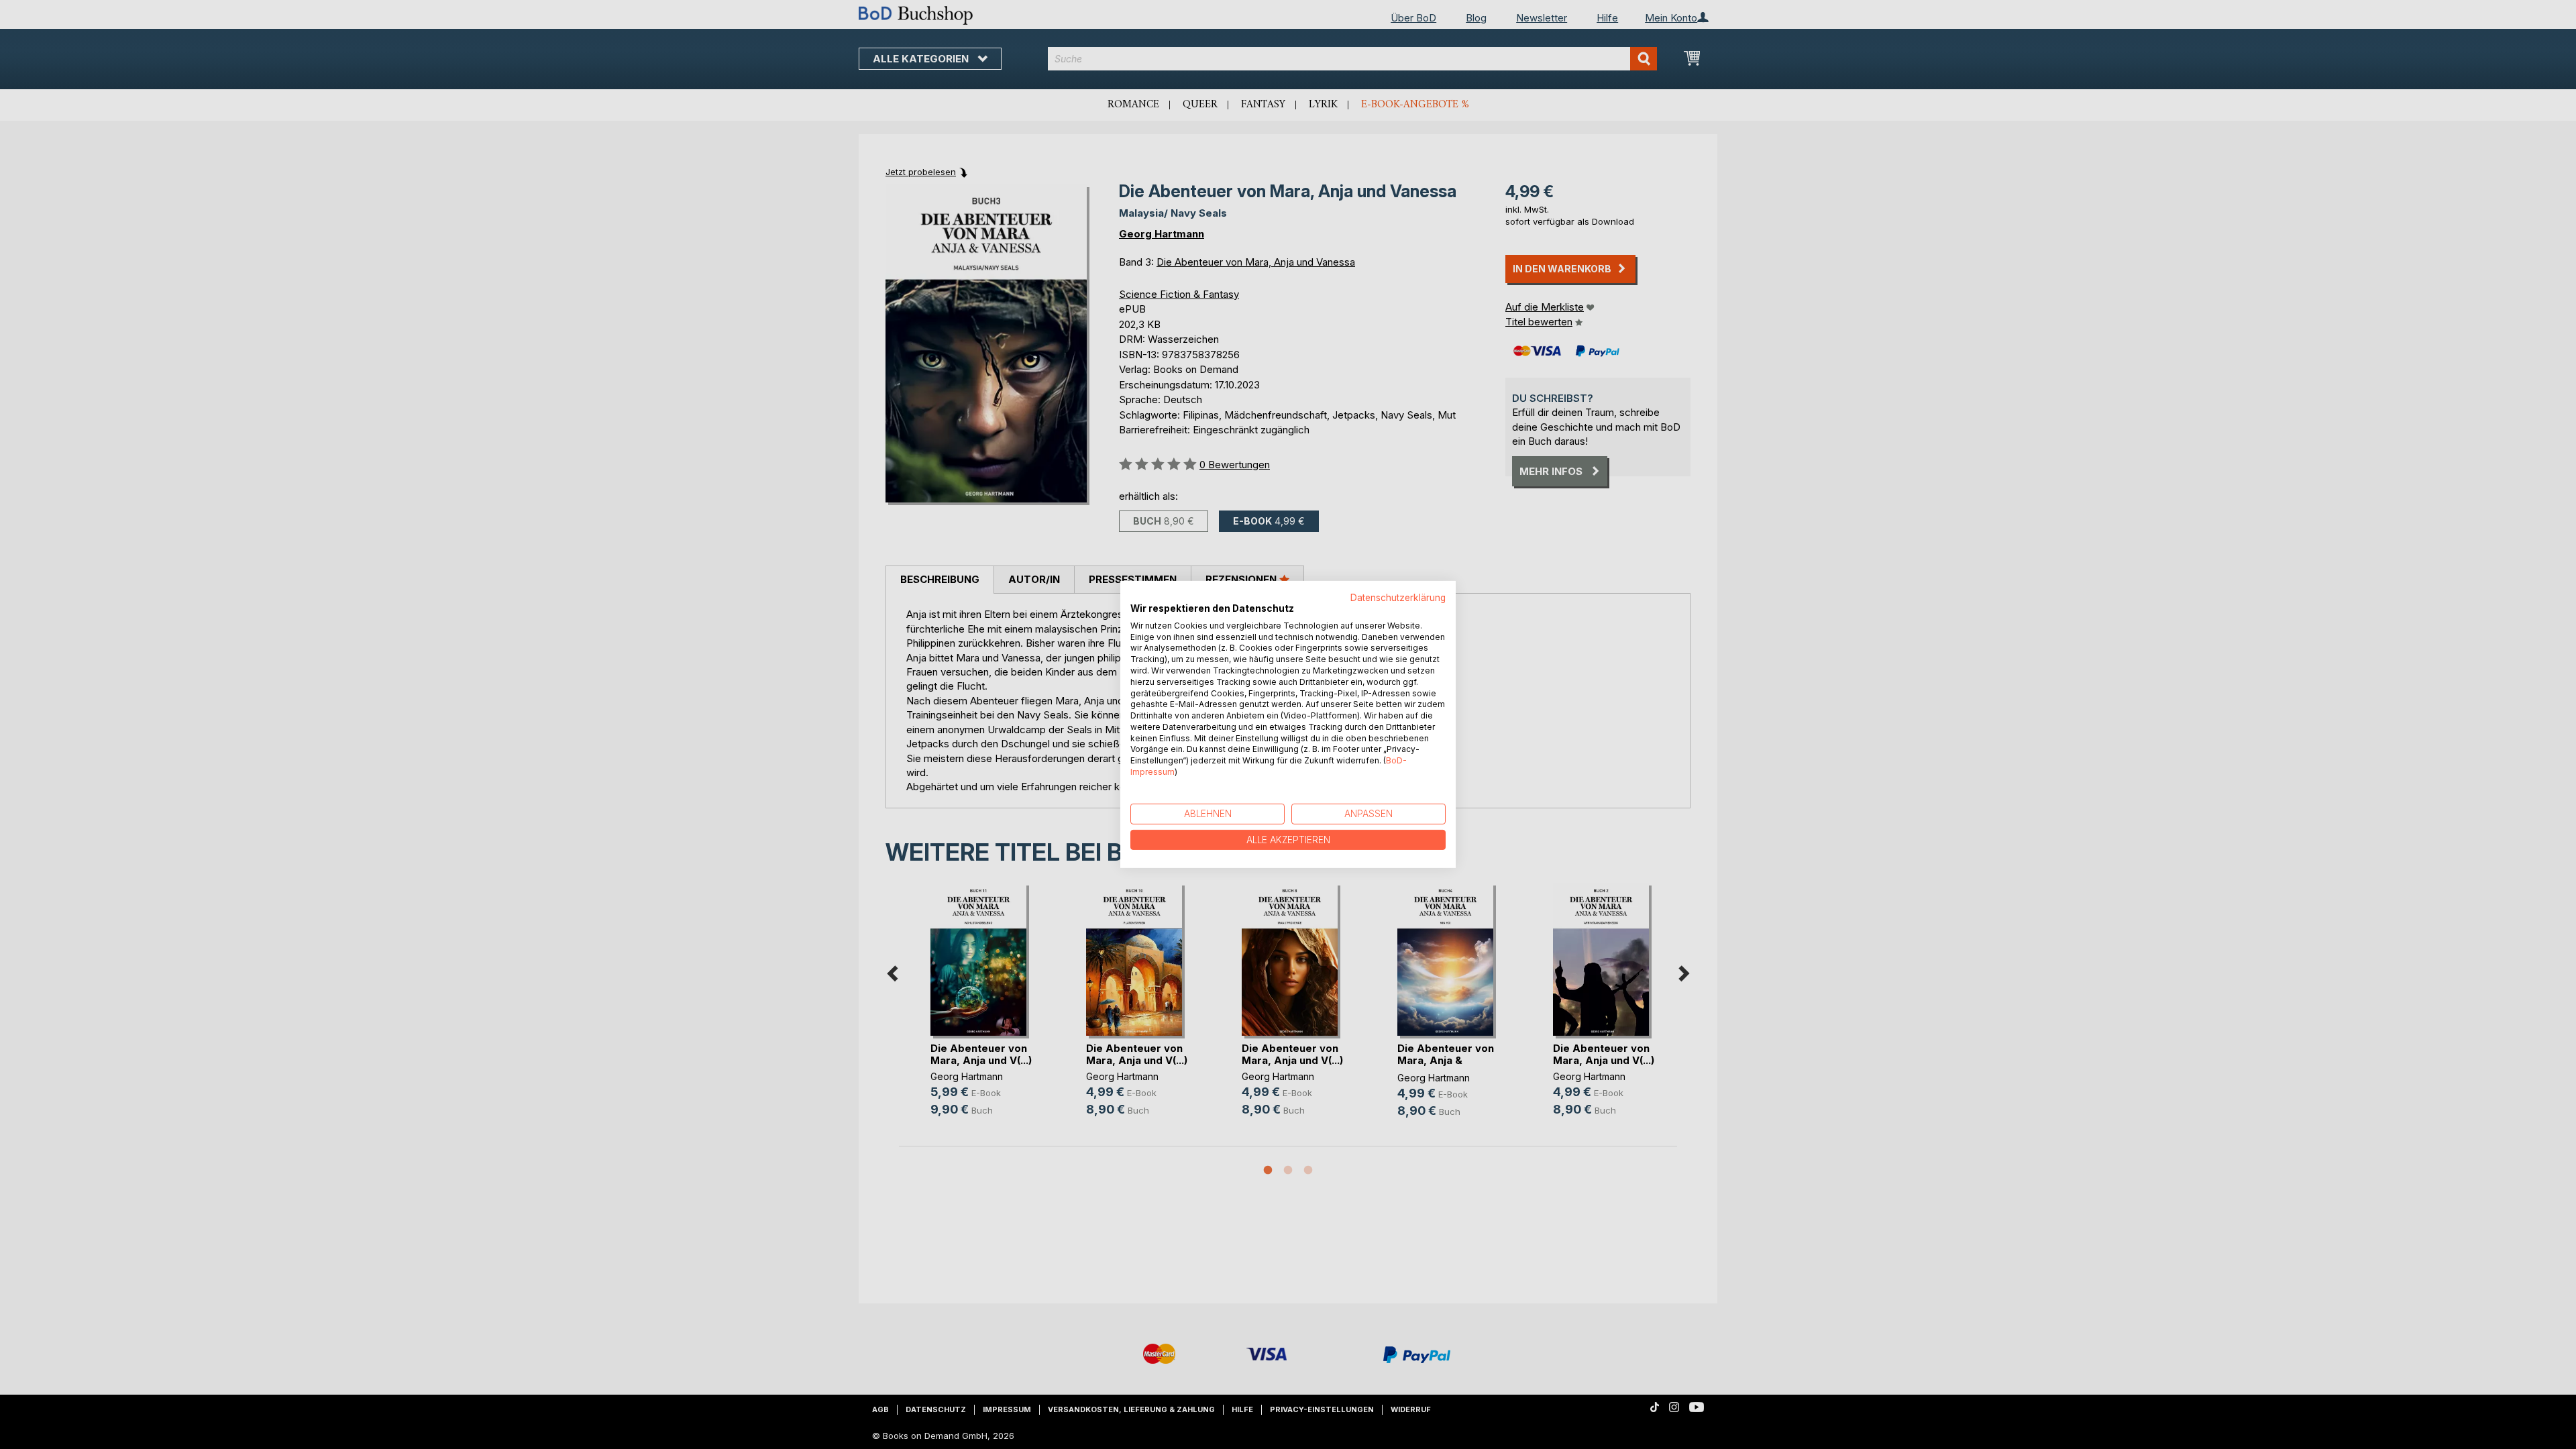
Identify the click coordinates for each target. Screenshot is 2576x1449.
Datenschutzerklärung (1398, 598)
